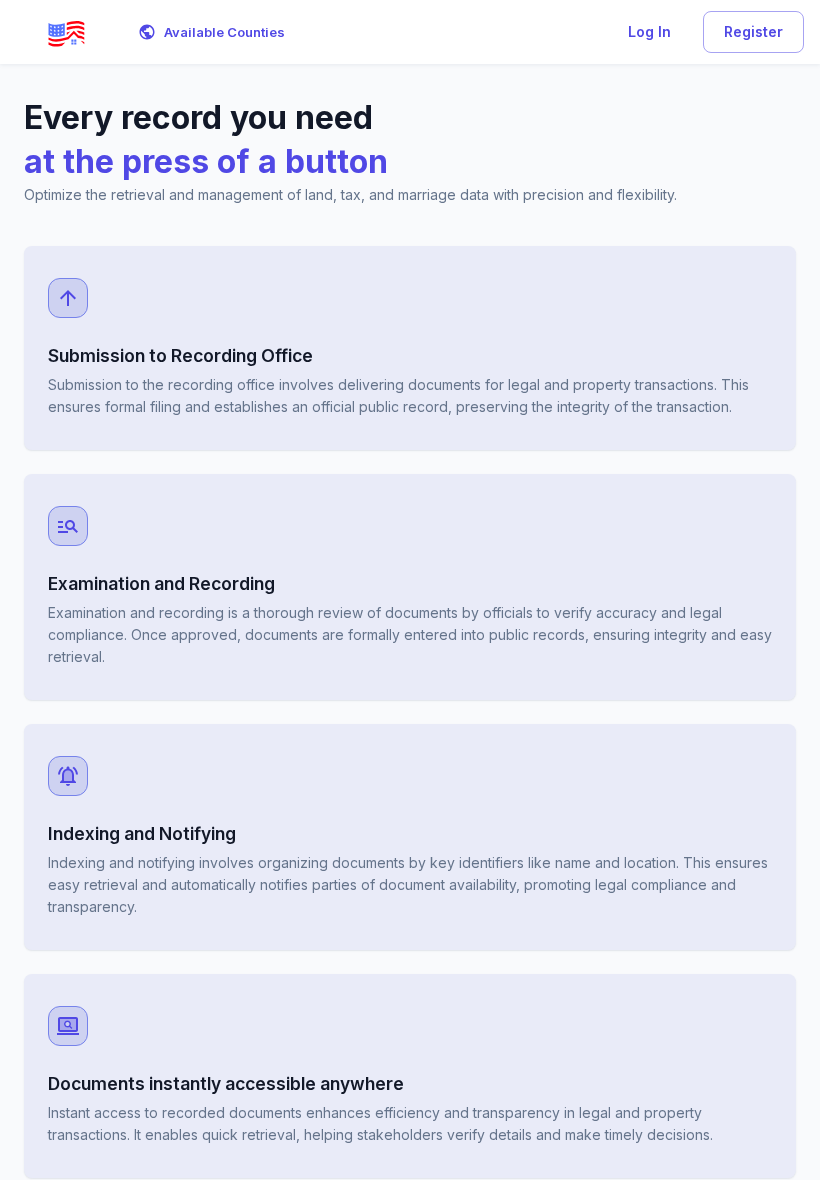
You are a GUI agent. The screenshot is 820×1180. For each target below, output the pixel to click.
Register (753, 31)
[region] (410, 622)
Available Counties (224, 32)
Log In (649, 31)
